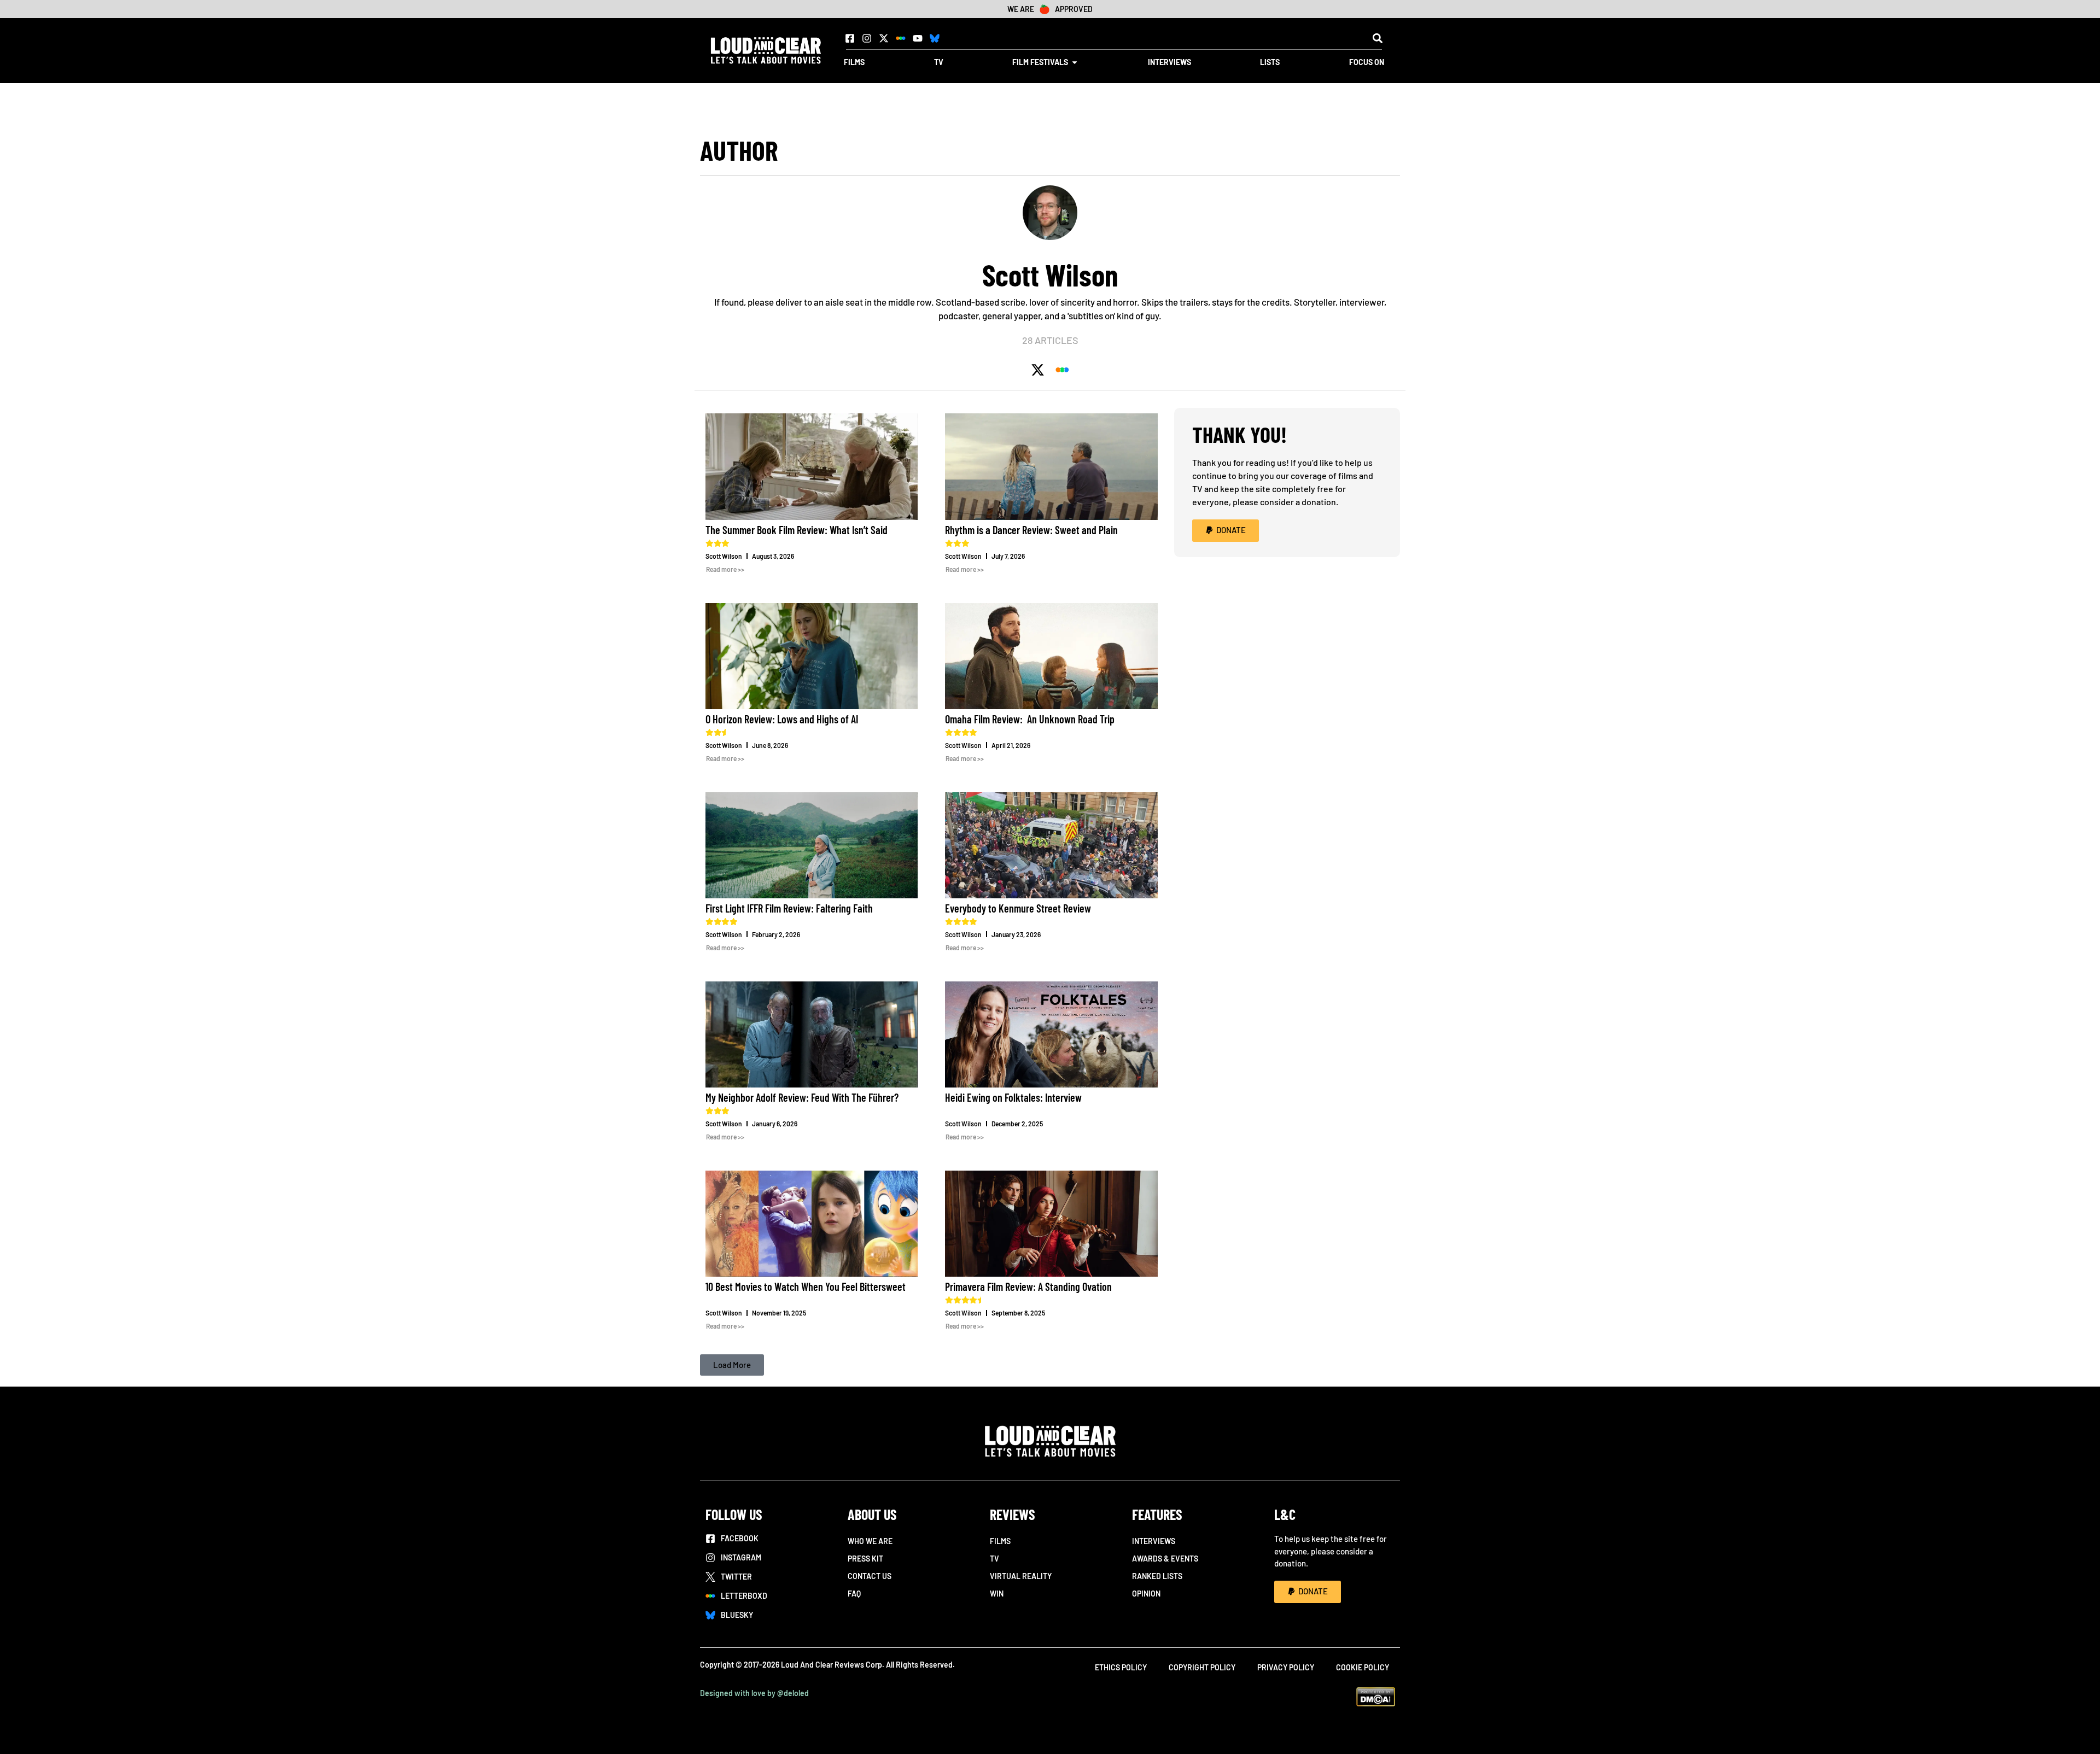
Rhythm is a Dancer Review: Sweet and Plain (1031, 530)
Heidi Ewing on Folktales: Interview (1013, 1097)
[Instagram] (867, 38)
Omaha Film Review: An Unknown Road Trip (1030, 719)
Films (1000, 1541)
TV (994, 1559)
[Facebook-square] (850, 38)
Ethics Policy (1121, 1667)
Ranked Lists (1157, 1576)
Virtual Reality (1021, 1576)
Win (997, 1594)
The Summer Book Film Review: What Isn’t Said (797, 530)
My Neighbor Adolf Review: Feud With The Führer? (802, 1097)
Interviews (1154, 1541)
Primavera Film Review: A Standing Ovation (1028, 1287)
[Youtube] (918, 38)
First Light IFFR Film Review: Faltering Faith (789, 908)
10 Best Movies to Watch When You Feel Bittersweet (806, 1287)
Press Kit (865, 1559)
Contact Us (870, 1576)
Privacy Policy (1286, 1667)
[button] (1377, 38)
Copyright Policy (1202, 1667)
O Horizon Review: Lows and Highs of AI (782, 719)
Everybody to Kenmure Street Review (1018, 908)
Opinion (1146, 1594)
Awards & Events (1165, 1559)
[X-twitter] (884, 38)
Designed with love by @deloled (754, 1693)
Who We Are (870, 1541)
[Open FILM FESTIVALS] (1075, 62)
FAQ (854, 1594)
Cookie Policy (1363, 1667)
